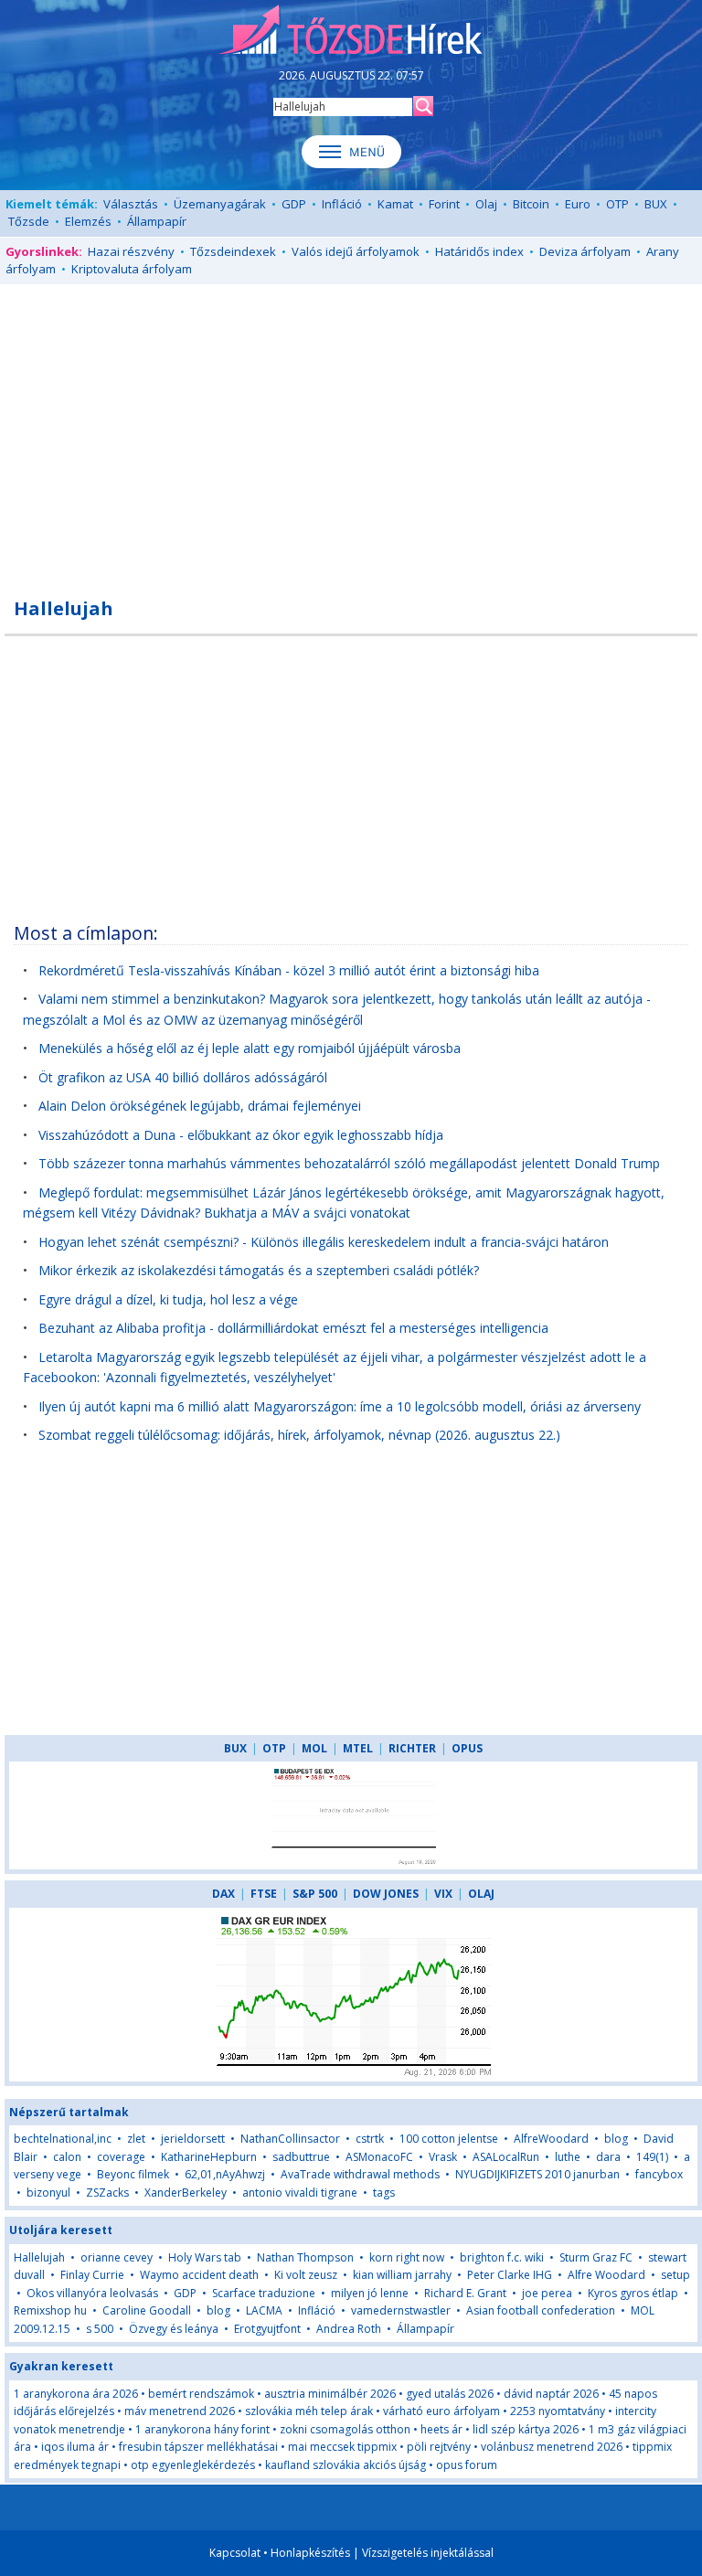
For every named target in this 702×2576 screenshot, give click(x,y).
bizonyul (48, 2193)
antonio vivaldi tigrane (300, 2193)
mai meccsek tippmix (342, 2447)
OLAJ (481, 1894)
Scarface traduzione (264, 2293)
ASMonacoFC (379, 2157)
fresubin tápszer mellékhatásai (198, 2447)
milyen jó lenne (370, 2293)
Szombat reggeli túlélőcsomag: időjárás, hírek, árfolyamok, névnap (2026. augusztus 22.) (299, 1435)
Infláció (342, 204)
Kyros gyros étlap (633, 2293)
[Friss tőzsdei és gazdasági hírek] (351, 31)
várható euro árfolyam (441, 2411)
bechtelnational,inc (63, 2139)
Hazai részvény (131, 251)
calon (67, 2157)
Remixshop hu (50, 2310)
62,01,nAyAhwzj (225, 2174)
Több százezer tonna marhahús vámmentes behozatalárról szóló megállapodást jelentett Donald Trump (349, 1163)
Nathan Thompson (305, 2257)
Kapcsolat (235, 2553)
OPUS (467, 1748)
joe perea (547, 2293)
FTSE (264, 1894)
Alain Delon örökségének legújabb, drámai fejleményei (200, 1106)
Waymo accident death (199, 2275)
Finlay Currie (92, 2275)
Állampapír (157, 221)
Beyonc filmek (133, 2174)
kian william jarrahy (402, 2275)
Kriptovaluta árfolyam (132, 269)
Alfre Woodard (606, 2275)
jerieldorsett (193, 2139)
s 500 (100, 2329)
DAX (223, 1894)
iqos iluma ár (75, 2447)
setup (675, 2275)
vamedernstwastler (401, 2310)
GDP (294, 204)
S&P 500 (315, 1894)
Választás (131, 204)
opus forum (467, 2465)
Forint (444, 204)
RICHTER (412, 1748)
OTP (617, 204)
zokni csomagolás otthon (345, 2429)
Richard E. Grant (465, 2293)
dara (608, 2157)
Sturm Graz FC (596, 2257)
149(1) (652, 2157)
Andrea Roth (349, 2329)
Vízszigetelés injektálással (428, 2553)
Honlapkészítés (310, 2553)
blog (616, 2139)
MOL (314, 1748)
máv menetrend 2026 (180, 2411)
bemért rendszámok (201, 2394)
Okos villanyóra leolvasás (92, 2293)
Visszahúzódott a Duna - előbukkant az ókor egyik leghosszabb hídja (241, 1135)
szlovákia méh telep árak (309, 2411)
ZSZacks (107, 2193)
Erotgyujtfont (267, 2329)
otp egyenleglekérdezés (193, 2465)
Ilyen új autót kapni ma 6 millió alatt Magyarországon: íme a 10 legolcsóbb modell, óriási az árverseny (340, 1406)
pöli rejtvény (439, 2447)
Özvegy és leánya (174, 2329)
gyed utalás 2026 (450, 2394)
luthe (568, 2157)
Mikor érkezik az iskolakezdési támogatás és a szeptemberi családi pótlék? (259, 1270)
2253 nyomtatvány (558, 2411)
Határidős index (479, 251)
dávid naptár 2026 (551, 2394)
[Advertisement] (351, 431)
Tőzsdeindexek (233, 251)
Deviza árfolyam (585, 251)
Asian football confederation (541, 2310)
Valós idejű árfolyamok (356, 251)
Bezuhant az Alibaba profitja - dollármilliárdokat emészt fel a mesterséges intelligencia (293, 1328)
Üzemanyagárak (220, 204)
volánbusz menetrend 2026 (552, 2447)
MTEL (358, 1748)
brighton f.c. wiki (502, 2257)
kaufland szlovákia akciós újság (346, 2465)
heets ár (441, 2429)
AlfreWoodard (551, 2139)
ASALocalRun (506, 2157)
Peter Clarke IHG (510, 2275)
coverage (121, 2157)
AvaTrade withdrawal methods (360, 2174)
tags (384, 2193)
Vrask (443, 2157)
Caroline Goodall (147, 2310)
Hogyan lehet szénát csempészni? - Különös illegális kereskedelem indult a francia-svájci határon (324, 1242)
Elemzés (88, 221)
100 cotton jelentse (449, 2139)
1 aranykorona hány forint (202, 2429)
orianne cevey (117, 2257)
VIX (443, 1894)
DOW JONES (386, 1894)
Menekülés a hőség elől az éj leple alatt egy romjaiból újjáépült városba (250, 1048)
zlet (136, 2139)
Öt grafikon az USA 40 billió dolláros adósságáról (183, 1077)
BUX (656, 204)
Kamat (395, 204)
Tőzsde (29, 221)
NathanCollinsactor (290, 2139)
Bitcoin (531, 204)
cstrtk (370, 2139)
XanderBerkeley (186, 2193)
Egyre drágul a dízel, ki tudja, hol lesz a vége (168, 1299)
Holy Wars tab (205, 2257)
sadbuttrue (301, 2157)
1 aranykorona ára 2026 (76, 2394)
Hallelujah (39, 2257)
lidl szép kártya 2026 (526, 2429)
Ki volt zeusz (306, 2275)
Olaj (486, 204)
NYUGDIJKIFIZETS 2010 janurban (537, 2174)
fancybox (659, 2174)
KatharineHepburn (209, 2157)
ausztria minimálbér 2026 (330, 2394)
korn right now (407, 2257)
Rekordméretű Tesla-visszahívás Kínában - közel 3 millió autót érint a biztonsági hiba (289, 970)
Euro (578, 204)
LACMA (264, 2310)
